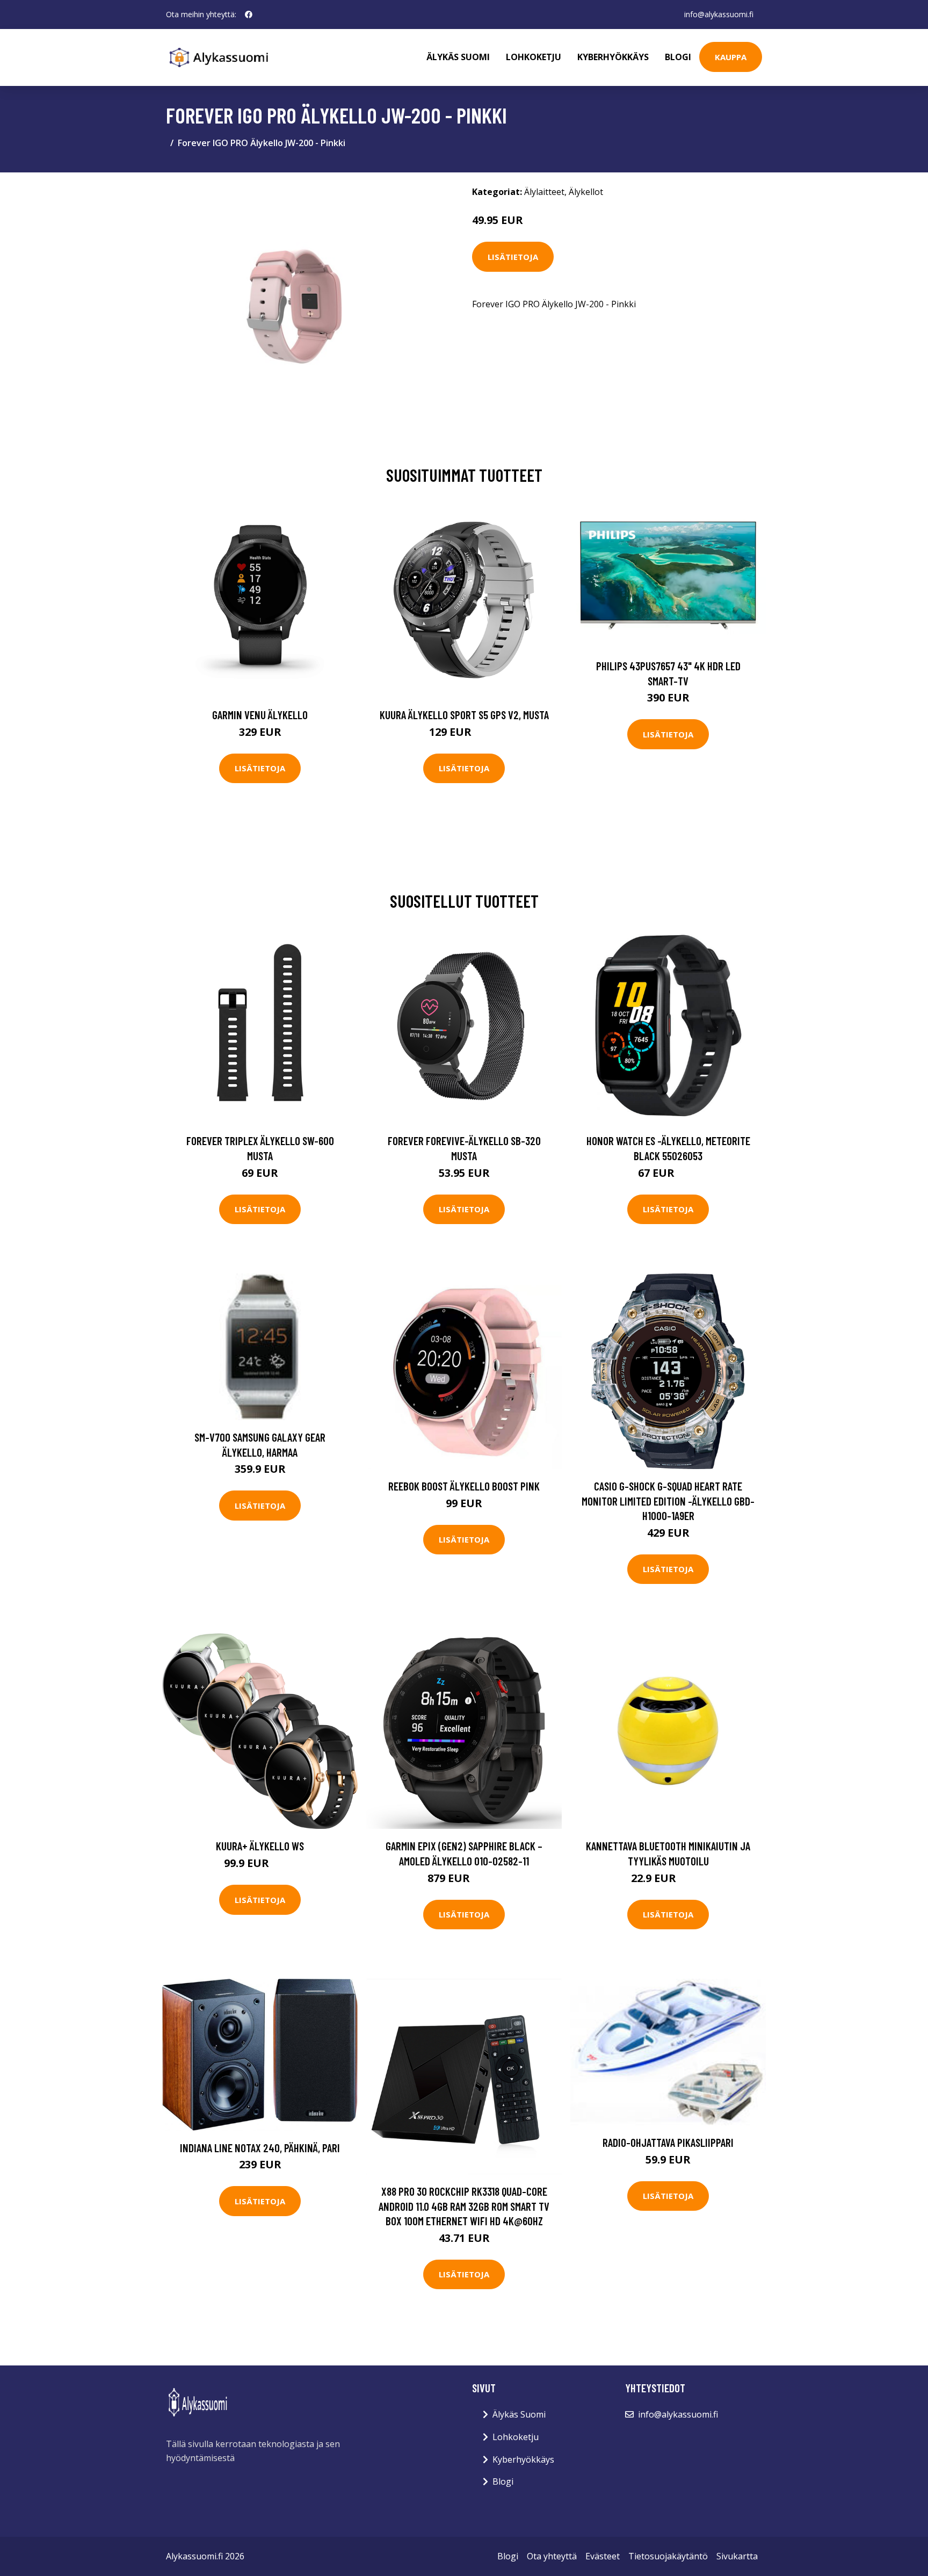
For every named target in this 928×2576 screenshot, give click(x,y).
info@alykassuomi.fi (719, 14)
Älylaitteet (544, 192)
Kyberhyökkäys (613, 57)
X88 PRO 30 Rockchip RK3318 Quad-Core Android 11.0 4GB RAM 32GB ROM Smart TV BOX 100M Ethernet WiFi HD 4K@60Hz (464, 2206)
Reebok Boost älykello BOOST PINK (464, 1486)
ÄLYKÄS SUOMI (458, 57)
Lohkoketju (534, 57)
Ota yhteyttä (552, 2556)
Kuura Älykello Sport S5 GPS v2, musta (464, 715)
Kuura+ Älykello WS (260, 1846)
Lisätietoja (513, 257)
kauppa (731, 57)
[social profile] (249, 15)
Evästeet (603, 2556)
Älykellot (586, 192)
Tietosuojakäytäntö (668, 2556)
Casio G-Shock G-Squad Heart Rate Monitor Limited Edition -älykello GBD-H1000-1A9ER (668, 1501)
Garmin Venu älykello (260, 715)
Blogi (678, 57)
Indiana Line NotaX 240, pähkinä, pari (260, 2148)
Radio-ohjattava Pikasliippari (668, 2142)
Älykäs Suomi (519, 2414)
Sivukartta (737, 2556)
